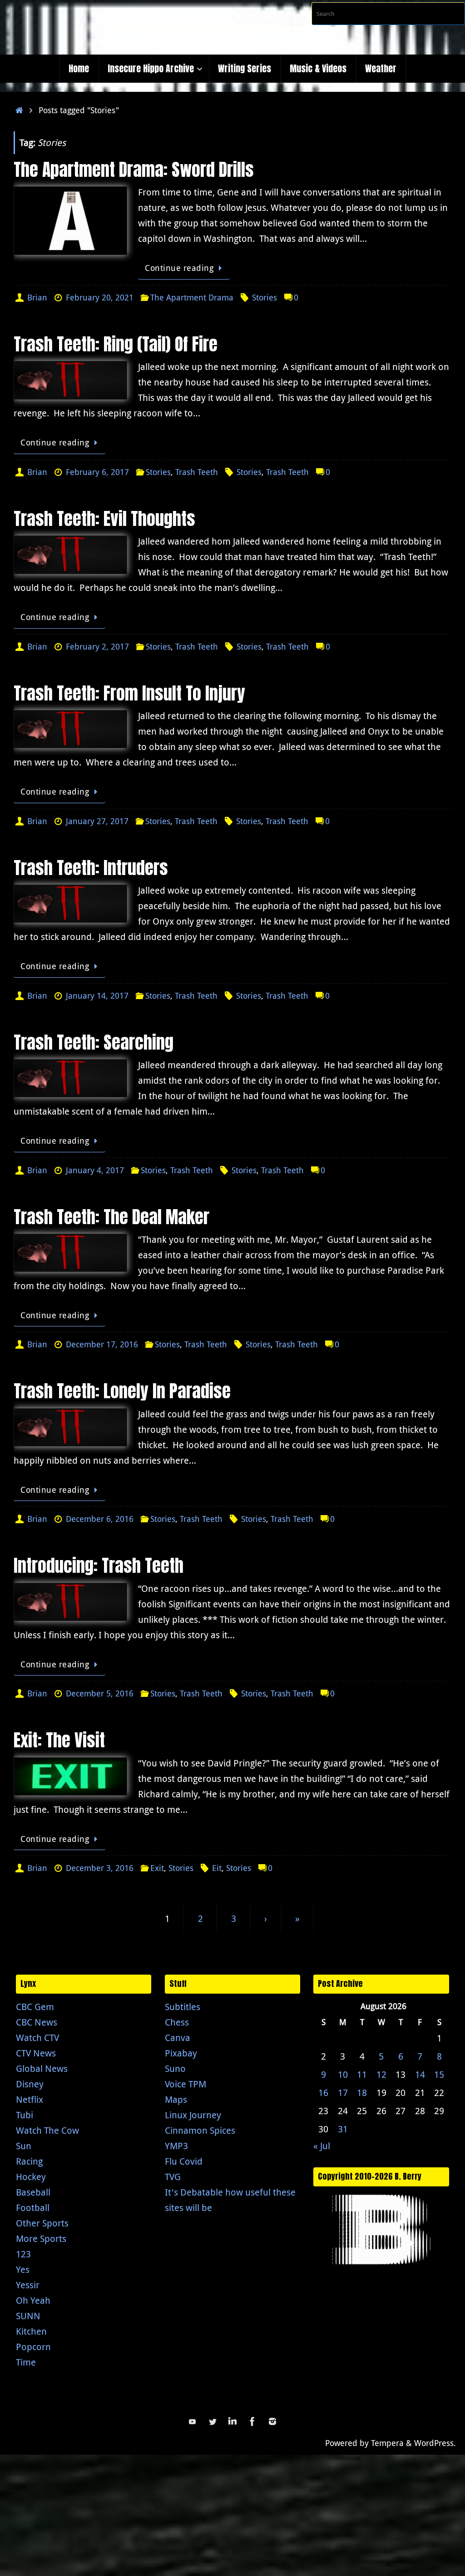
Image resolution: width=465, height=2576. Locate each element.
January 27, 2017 (97, 821)
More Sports (41, 2238)
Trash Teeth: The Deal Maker (111, 1217)
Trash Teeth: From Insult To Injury (129, 693)
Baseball (33, 2192)
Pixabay (181, 2053)
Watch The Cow (47, 2130)
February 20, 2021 (100, 297)
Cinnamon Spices (200, 2130)
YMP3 (176, 2146)
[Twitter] (213, 2421)
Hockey (31, 2177)
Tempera (387, 2443)
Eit (217, 1868)
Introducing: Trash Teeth (99, 1566)
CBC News (37, 2022)
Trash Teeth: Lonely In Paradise (122, 1391)
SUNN (28, 2316)
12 (381, 2074)
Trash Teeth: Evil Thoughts (104, 519)
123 (23, 2254)
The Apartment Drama (192, 297)
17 (343, 2093)
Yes (23, 2269)
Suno (175, 2068)
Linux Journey (193, 2115)
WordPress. (435, 2443)
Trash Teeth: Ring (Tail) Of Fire (116, 344)
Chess (177, 2022)
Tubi (25, 2115)
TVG (173, 2177)
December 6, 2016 (100, 1519)
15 (439, 2074)
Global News (42, 2068)
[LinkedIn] (232, 2421)
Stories (265, 297)
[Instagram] (272, 2421)
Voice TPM (186, 2084)
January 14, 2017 (97, 995)
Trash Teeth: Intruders (91, 868)
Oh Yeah (33, 2300)
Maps (176, 2099)
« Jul (322, 2146)
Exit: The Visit (59, 1740)
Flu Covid (184, 2161)
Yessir (28, 2285)
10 (343, 2074)
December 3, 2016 (100, 1868)
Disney (30, 2084)
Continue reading (179, 268)
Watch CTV (37, 2038)
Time (26, 2362)
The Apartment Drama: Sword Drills (134, 170)
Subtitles (183, 2007)
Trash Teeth (197, 472)
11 (362, 2074)
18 (362, 2093)
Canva (178, 2038)
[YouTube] (193, 2421)
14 (420, 2074)
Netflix (30, 2099)
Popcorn (33, 2347)
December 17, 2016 (102, 1344)
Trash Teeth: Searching (94, 1042)
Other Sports (42, 2223)
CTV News (36, 2053)
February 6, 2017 (97, 472)
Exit (157, 1868)
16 (323, 2093)
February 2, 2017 (97, 646)
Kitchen (31, 2331)
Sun (24, 2146)
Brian (37, 297)
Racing (29, 2161)
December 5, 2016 (100, 1693)
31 (343, 2129)
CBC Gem (35, 2007)
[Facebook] (252, 2421)
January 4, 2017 (95, 1170)
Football (33, 2208)
